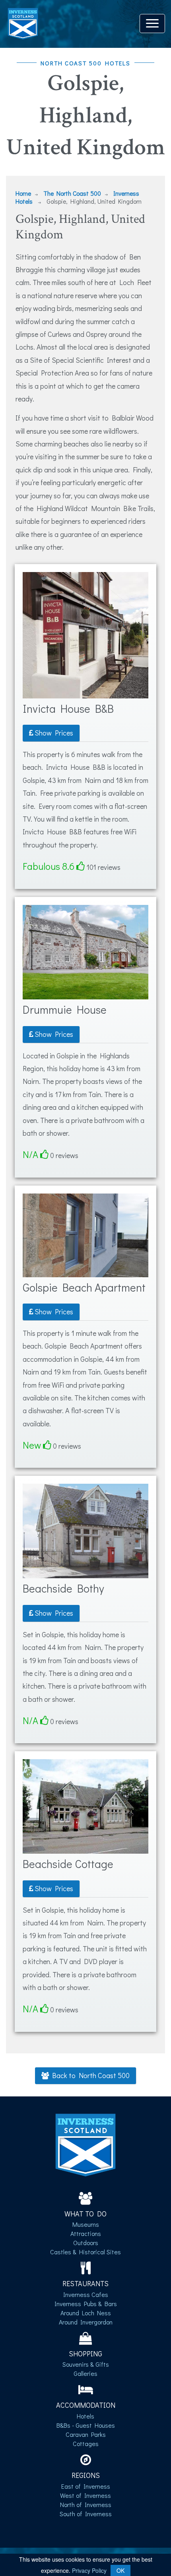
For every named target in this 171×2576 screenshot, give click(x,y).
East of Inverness (86, 2486)
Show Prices (53, 733)
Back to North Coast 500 (89, 2075)
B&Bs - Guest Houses (86, 2425)
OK (120, 2570)
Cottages (86, 2443)
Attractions (86, 2233)
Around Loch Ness (86, 2313)
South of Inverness (86, 2514)
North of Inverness (86, 2504)
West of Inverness (85, 2495)
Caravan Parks (86, 2434)
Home (23, 193)
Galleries (85, 2373)
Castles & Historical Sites (85, 2252)
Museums (86, 2224)
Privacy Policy (89, 2570)
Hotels (85, 2416)
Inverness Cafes (86, 2294)
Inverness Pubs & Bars (86, 2304)
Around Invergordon (86, 2322)
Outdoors (86, 2243)
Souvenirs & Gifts (86, 2364)
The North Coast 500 (72, 193)
